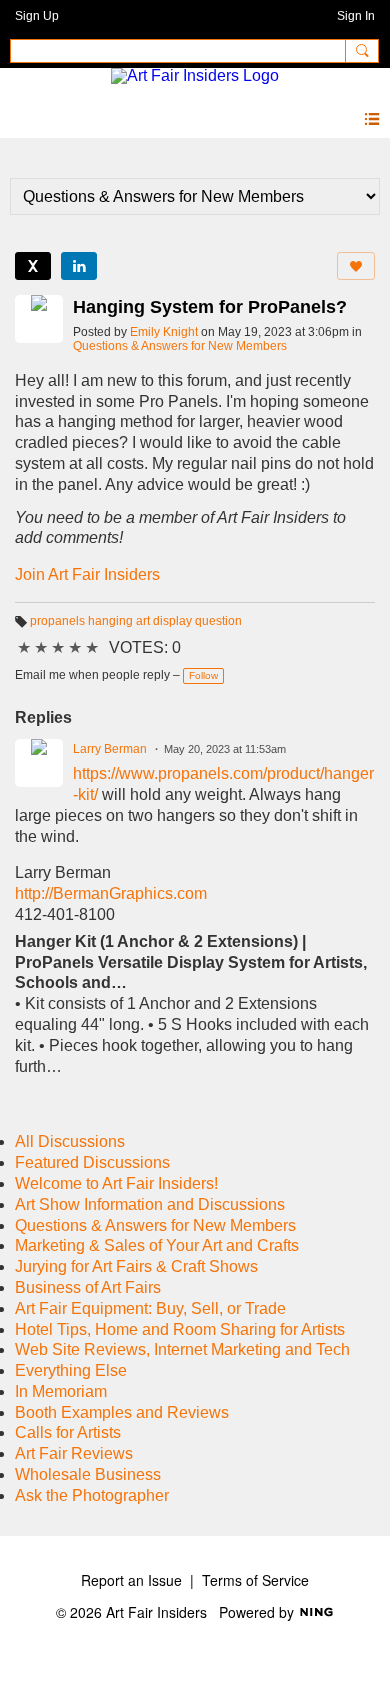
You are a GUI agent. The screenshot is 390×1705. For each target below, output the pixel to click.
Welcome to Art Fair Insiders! (116, 1183)
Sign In (356, 16)
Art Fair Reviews (74, 1453)
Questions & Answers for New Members (180, 346)
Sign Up (37, 16)
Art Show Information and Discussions (150, 1204)
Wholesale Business (88, 1474)
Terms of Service (255, 1580)
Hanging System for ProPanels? (210, 307)
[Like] (356, 266)
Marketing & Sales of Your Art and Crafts (157, 1245)
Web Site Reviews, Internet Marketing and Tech (182, 1349)
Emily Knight (164, 332)
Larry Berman (110, 749)
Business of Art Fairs (88, 1287)
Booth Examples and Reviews (122, 1412)
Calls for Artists (68, 1432)
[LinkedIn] (79, 266)
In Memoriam (61, 1391)
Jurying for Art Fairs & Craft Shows (136, 1266)
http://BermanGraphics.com (111, 893)
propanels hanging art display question (136, 621)
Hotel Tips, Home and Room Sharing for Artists (180, 1329)
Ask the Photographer (92, 1495)
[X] (33, 266)
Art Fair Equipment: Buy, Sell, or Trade (150, 1308)
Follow (203, 675)
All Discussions (70, 1141)
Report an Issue (131, 1580)
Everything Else (71, 1370)
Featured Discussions (92, 1162)
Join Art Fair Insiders (87, 574)
